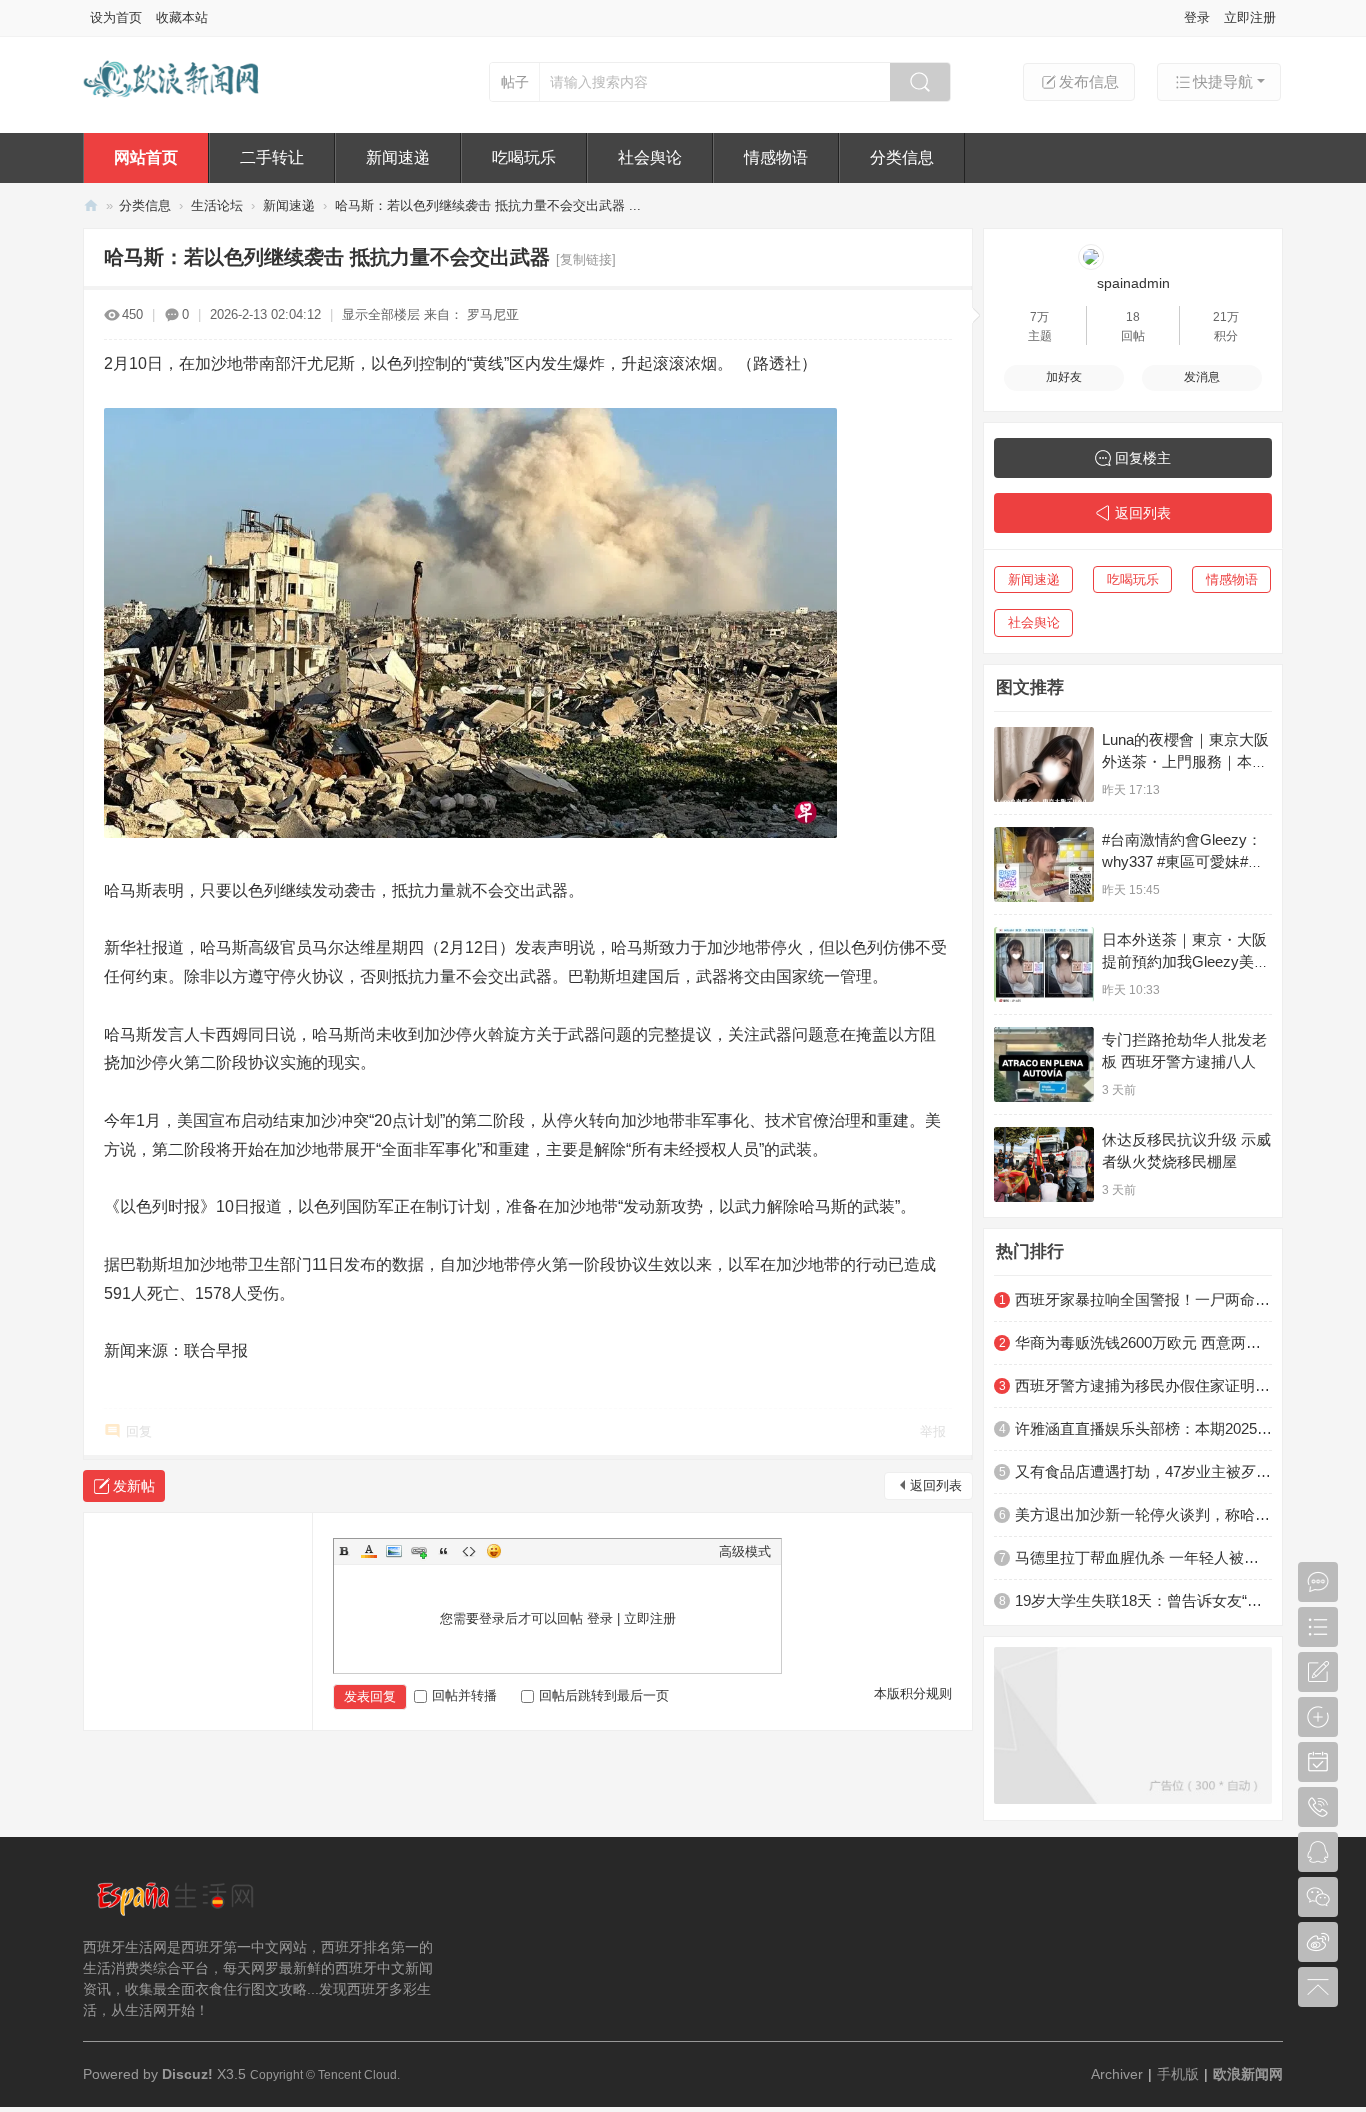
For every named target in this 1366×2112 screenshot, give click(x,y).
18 (1133, 317)
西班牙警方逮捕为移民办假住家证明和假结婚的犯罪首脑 (1143, 1385)
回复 (139, 1431)
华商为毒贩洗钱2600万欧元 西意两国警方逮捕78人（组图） (1143, 1342)
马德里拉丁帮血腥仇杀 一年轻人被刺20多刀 (1143, 1557)
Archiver (1117, 2074)
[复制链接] (586, 259)
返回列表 (936, 1485)
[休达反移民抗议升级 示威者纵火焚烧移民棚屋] (1044, 1164)
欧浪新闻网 (91, 205)
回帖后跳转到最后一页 (604, 1695)
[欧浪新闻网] (172, 107)
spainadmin (1133, 283)
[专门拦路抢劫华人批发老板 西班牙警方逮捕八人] (1044, 1064)
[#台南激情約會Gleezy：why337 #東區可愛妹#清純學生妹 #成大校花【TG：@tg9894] (1044, 864)
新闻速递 (398, 157)
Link (419, 1551)
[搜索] (920, 82)
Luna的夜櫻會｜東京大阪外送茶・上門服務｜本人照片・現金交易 (1185, 761)
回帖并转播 (464, 1695)
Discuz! (187, 2074)
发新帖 (134, 1486)
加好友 (1064, 377)
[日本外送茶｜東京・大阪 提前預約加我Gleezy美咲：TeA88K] (1044, 964)
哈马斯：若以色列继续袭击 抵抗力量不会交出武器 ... (488, 205)
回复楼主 (1143, 458)
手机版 (1178, 2074)
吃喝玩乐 (524, 157)
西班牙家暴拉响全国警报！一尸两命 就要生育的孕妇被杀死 (1143, 1299)
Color (369, 1551)
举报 (933, 1431)
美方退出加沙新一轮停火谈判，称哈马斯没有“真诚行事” (1143, 1514)
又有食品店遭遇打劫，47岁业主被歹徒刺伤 (1143, 1471)
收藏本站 (182, 17)
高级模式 (745, 1551)
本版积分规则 (913, 1693)
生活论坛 (217, 205)
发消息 (1202, 377)
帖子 (515, 82)
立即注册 (1250, 17)
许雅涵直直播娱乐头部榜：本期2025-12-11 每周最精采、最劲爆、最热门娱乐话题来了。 (1143, 1428)
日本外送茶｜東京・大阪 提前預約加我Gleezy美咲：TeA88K (1184, 961)
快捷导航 (1223, 81)
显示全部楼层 (381, 314)
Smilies (494, 1551)
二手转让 (272, 157)
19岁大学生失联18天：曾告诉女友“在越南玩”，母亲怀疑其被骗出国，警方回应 (1143, 1600)
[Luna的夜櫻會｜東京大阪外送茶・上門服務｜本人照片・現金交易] (1044, 764)
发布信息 (1089, 81)
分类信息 (902, 157)
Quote (444, 1551)
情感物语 (776, 157)
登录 (1197, 17)
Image (394, 1551)
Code (469, 1551)
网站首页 (146, 157)
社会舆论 (650, 157)
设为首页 (116, 17)
